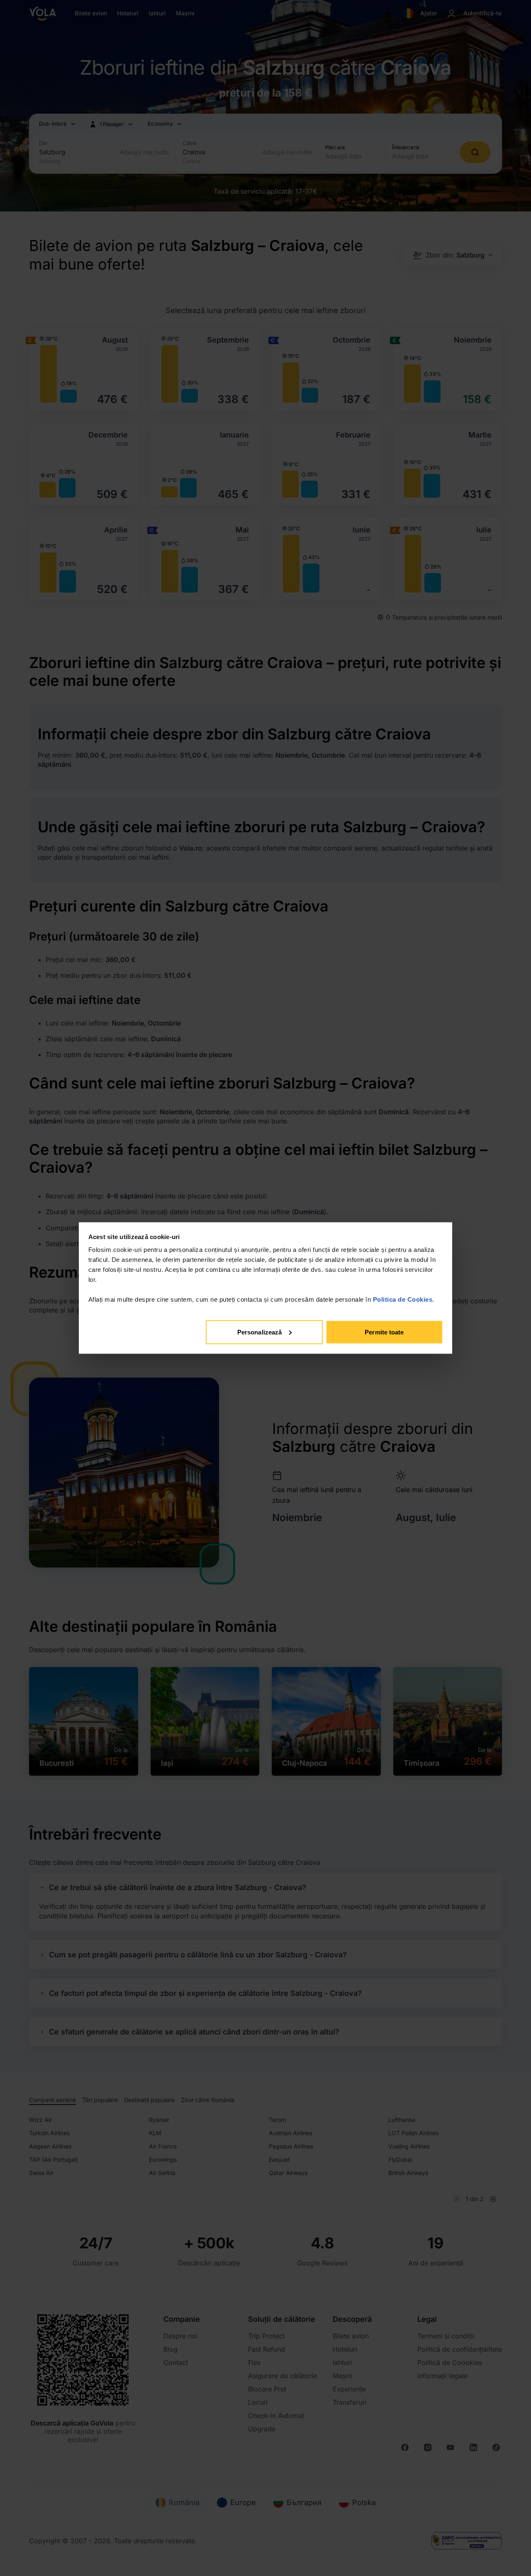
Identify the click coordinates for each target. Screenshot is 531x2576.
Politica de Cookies (403, 1299)
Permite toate (384, 1332)
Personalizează (259, 1332)
